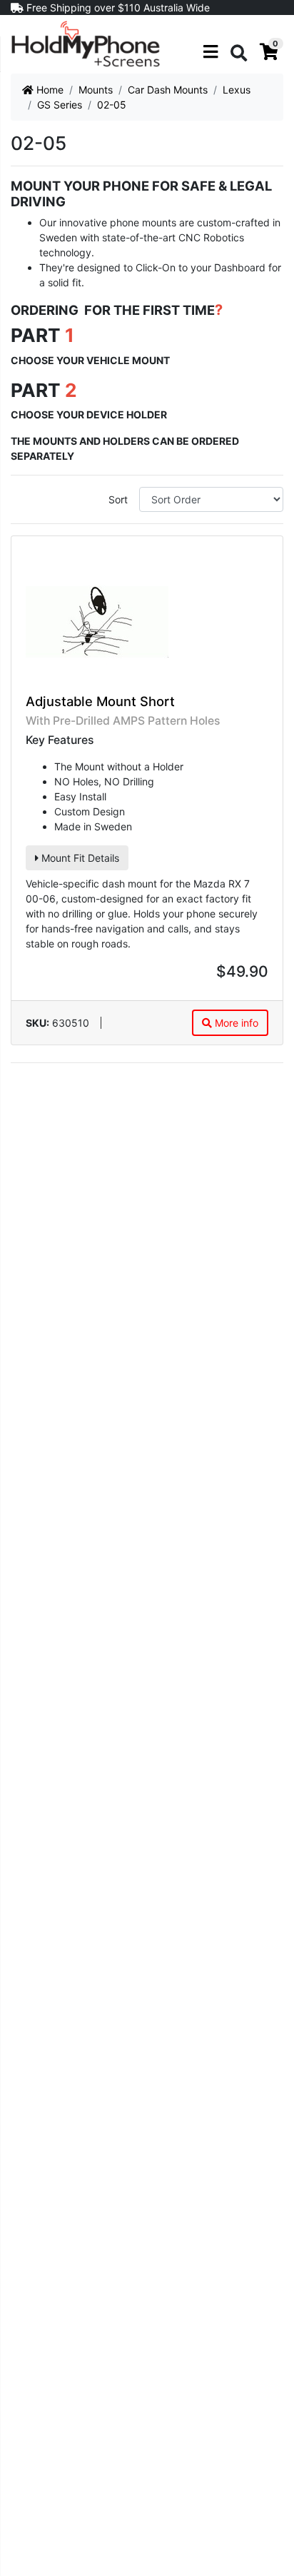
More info (235, 1023)
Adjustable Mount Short (100, 701)
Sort (118, 499)
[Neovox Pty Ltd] (86, 43)
